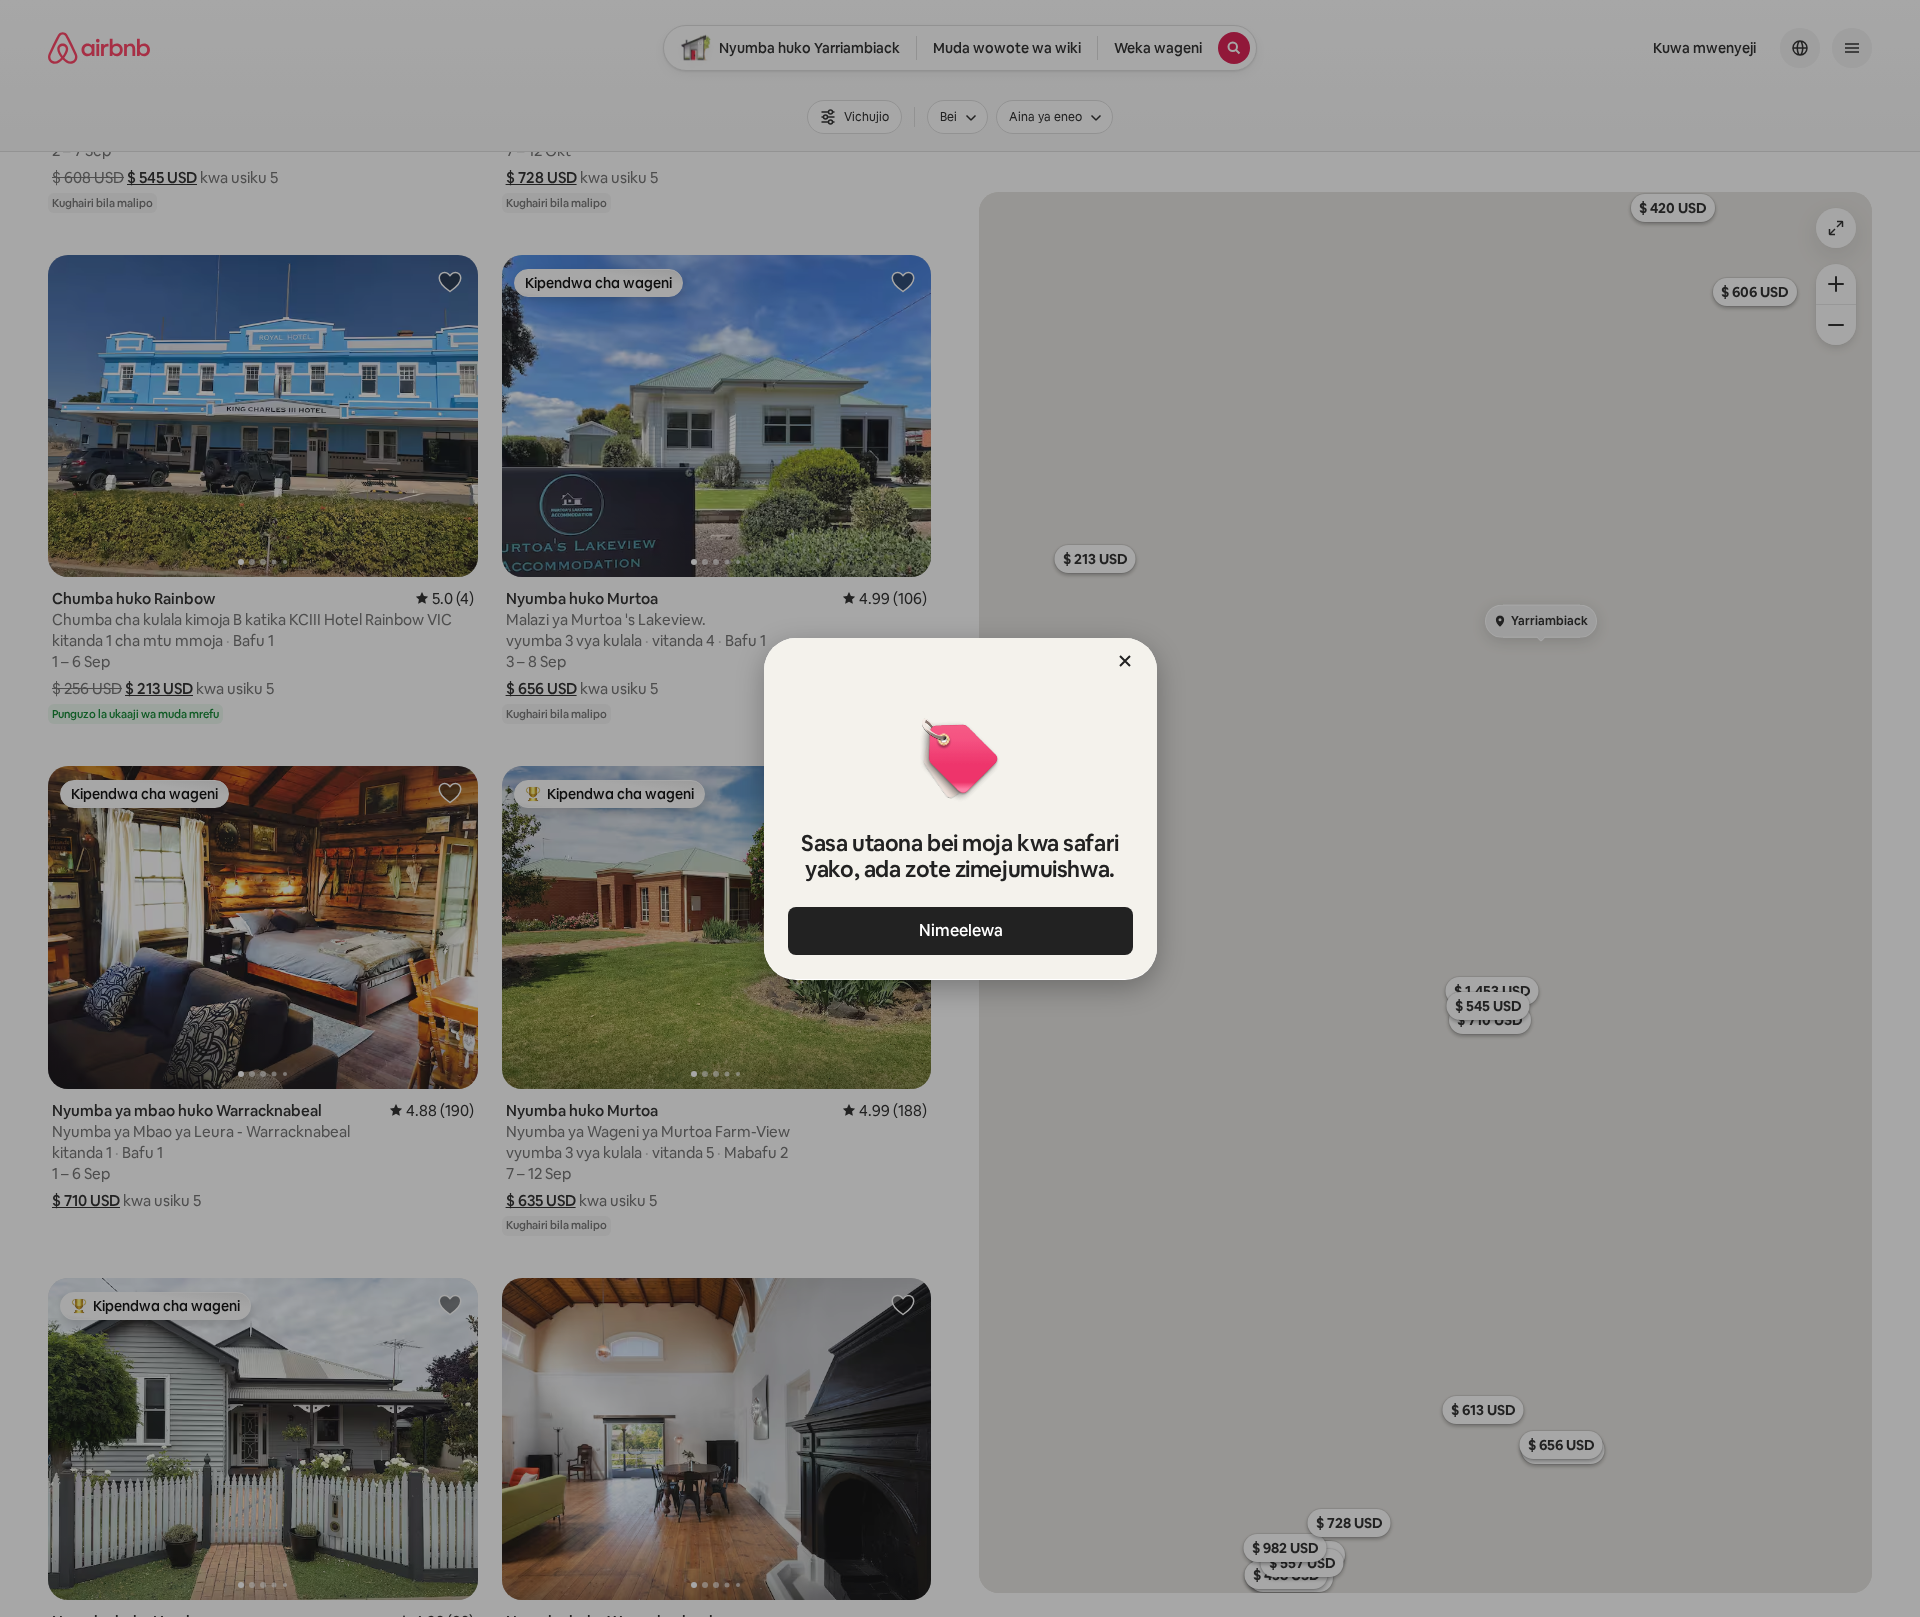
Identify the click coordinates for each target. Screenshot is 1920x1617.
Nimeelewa (960, 930)
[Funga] (1125, 661)
